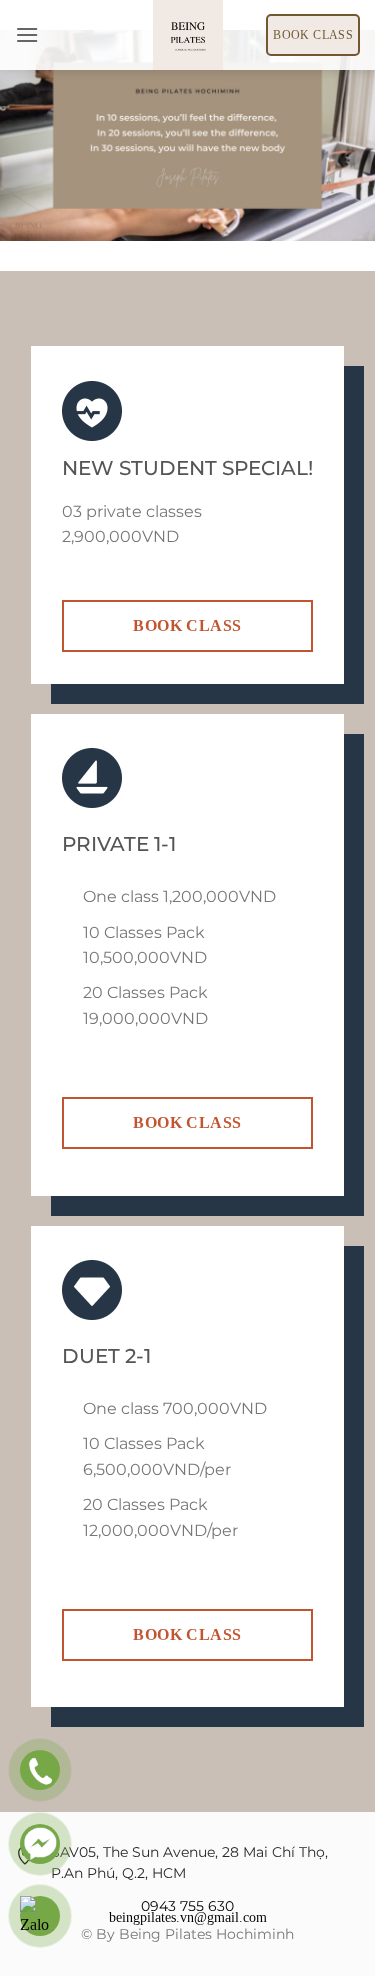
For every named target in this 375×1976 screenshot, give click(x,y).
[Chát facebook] (40, 1844)
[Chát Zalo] (40, 1916)
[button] (27, 34)
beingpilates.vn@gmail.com (188, 1917)
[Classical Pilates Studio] (188, 35)
